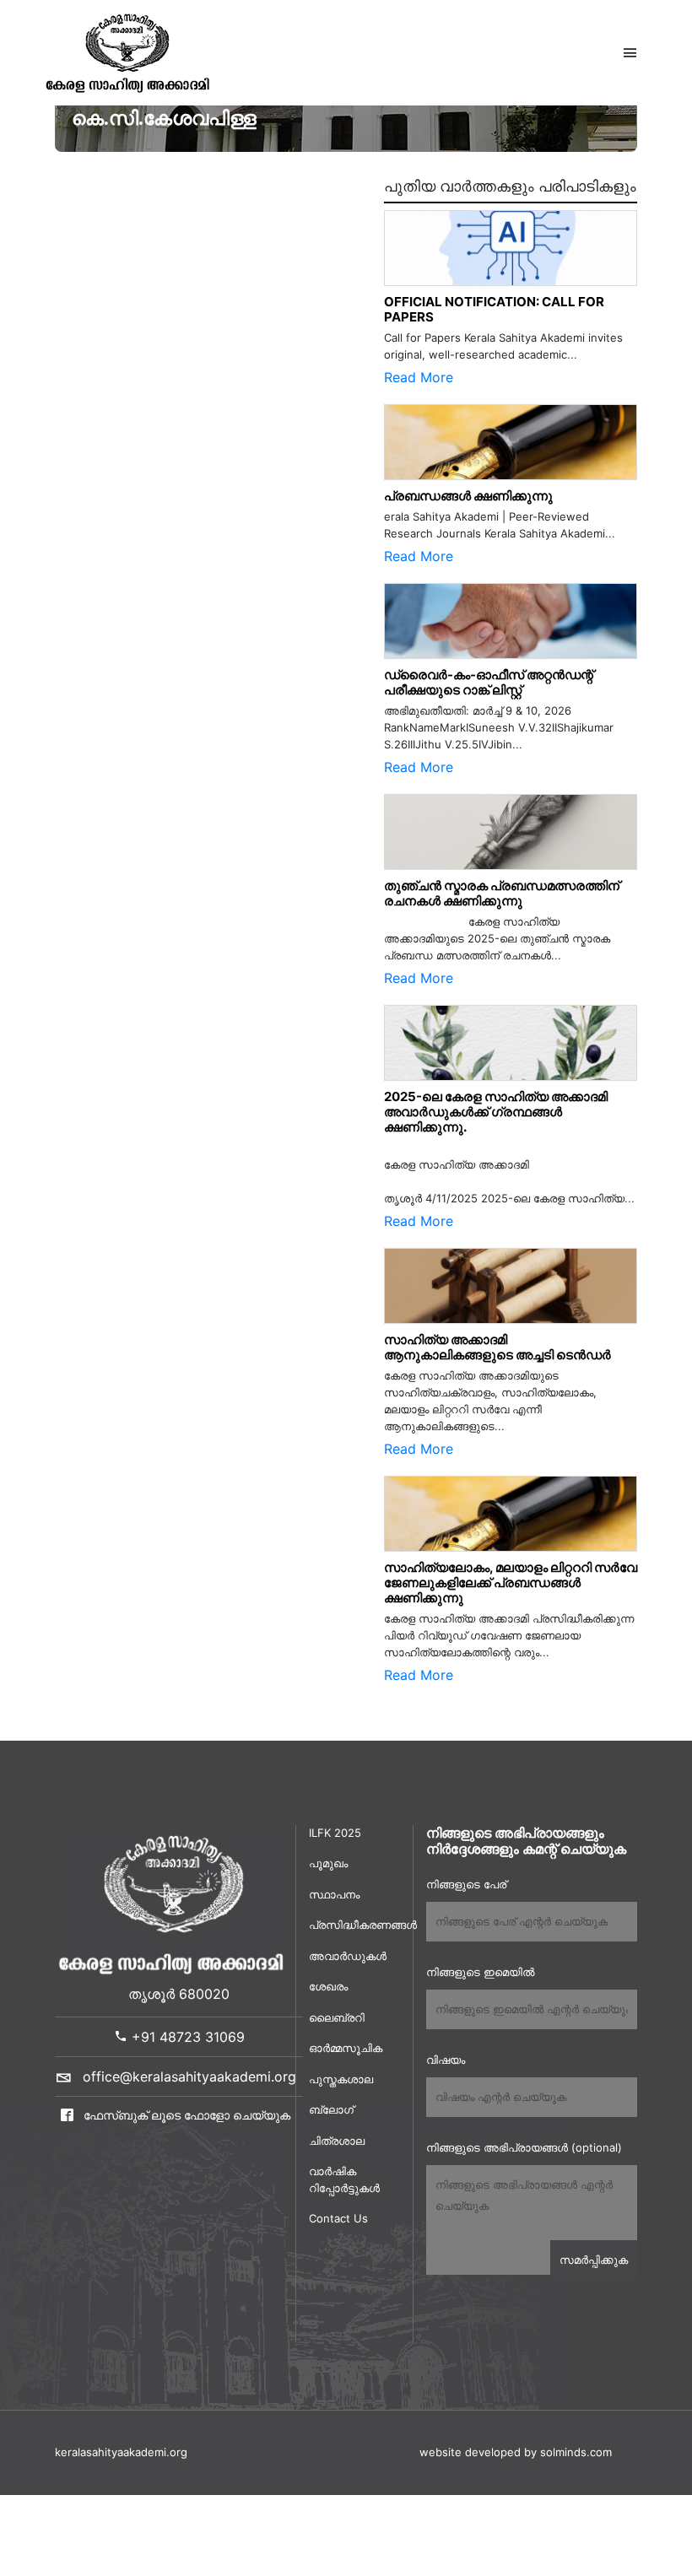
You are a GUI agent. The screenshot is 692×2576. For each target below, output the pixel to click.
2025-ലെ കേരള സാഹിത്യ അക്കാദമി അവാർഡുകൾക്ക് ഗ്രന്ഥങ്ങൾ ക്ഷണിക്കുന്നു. (496, 1112)
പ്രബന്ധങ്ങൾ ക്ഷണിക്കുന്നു (468, 496)
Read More (419, 377)
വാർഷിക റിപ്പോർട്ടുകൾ (344, 2179)
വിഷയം (446, 2060)
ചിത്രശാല (337, 2141)
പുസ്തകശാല (341, 2079)
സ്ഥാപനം (334, 1894)
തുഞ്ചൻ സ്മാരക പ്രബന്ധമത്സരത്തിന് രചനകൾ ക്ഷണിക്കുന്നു (505, 893)
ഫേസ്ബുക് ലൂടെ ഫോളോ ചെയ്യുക (185, 2115)
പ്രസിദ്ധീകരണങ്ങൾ (354, 1925)
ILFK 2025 (335, 1833)
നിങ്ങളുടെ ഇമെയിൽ (480, 1972)
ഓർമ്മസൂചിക (346, 2048)
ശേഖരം (328, 1986)
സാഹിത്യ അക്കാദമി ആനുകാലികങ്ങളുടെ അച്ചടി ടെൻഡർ (497, 1347)
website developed (470, 2452)
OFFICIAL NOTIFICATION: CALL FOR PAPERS (494, 309)
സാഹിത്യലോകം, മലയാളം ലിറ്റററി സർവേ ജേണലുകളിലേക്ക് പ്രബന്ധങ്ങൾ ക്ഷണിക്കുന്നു (511, 1582)
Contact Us (338, 2218)
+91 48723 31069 (186, 2037)
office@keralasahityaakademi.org (189, 2076)
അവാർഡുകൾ (348, 1956)
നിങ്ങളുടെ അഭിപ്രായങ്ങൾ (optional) (524, 2147)
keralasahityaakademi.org (121, 2452)
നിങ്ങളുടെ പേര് (466, 1884)
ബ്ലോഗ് (331, 2109)
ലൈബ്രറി (337, 2017)
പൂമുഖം (328, 1863)
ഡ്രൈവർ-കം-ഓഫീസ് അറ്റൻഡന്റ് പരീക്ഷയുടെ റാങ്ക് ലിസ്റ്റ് (489, 682)
